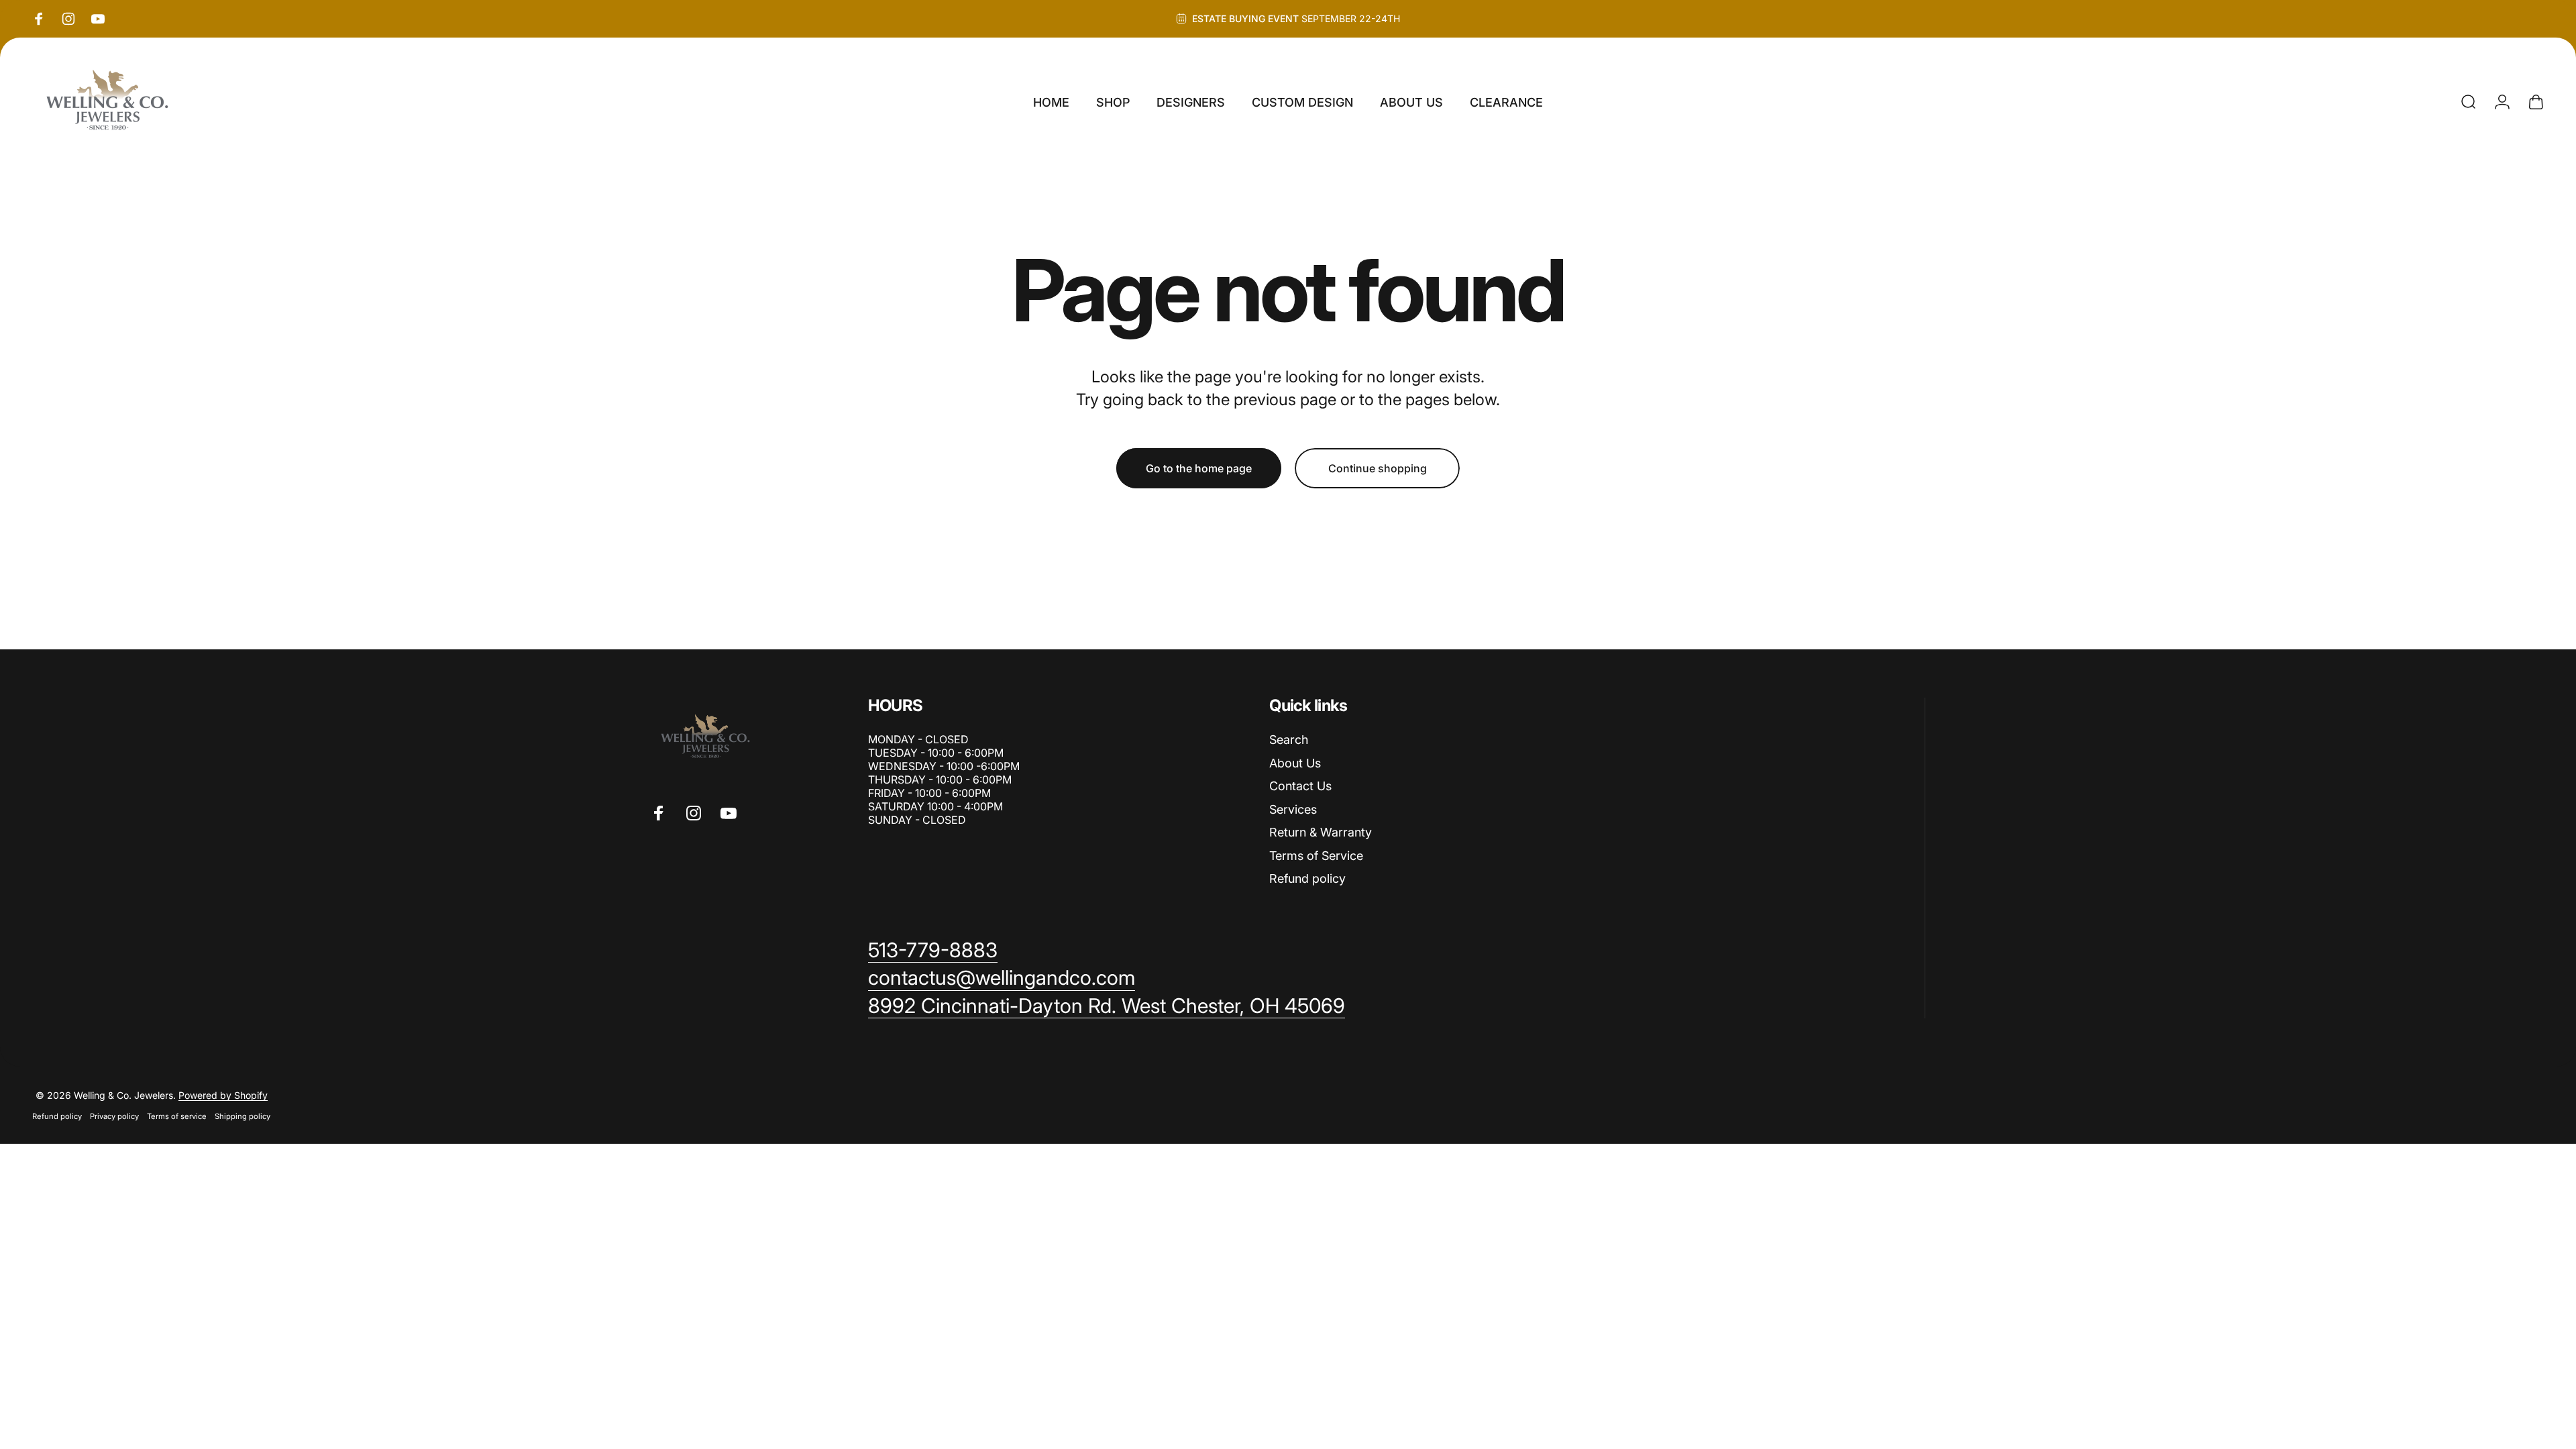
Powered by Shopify (223, 1095)
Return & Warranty (1321, 832)
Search (1289, 740)
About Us (1295, 763)
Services (1293, 809)
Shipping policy (243, 1116)
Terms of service (177, 1116)
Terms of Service (1316, 856)
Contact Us (1300, 786)
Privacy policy (114, 1116)
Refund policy (1307, 878)
